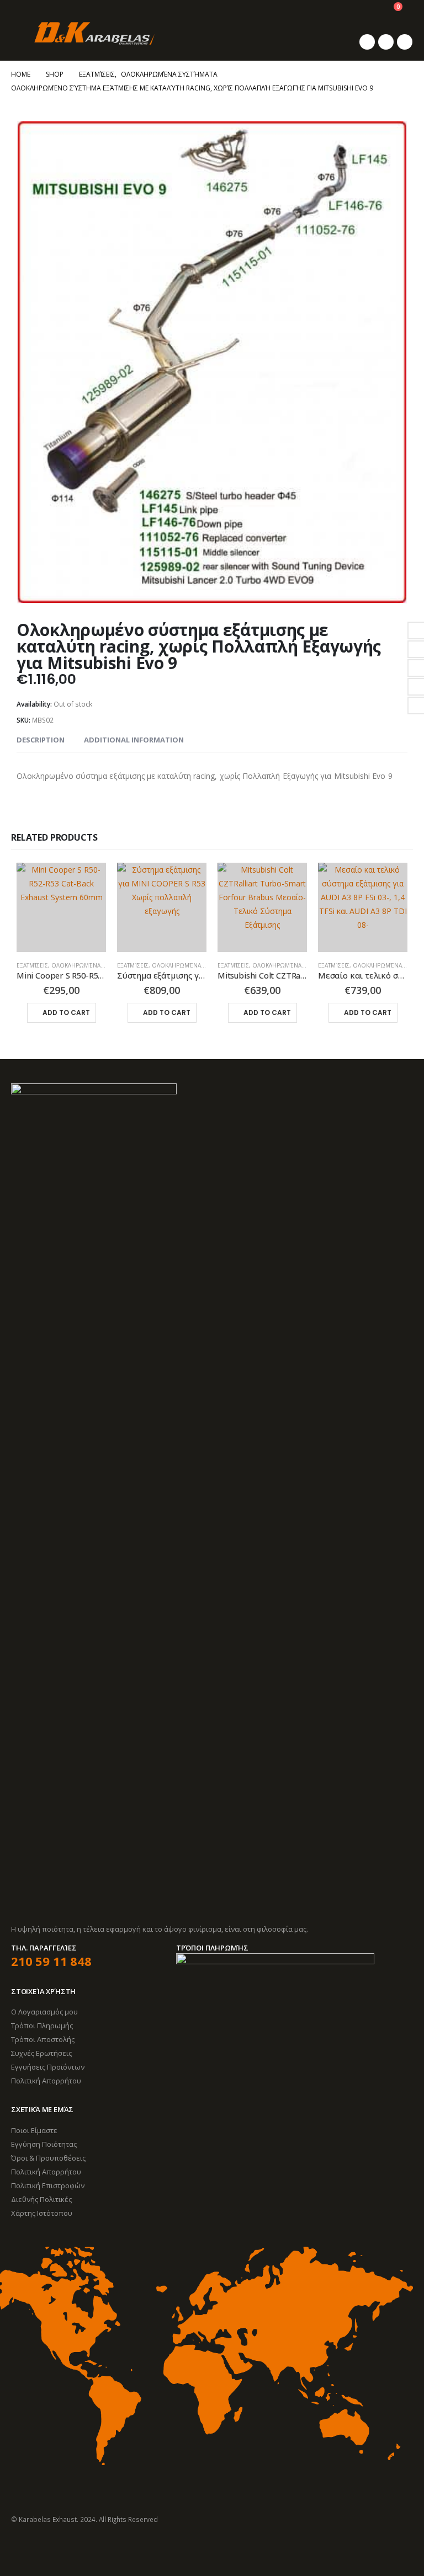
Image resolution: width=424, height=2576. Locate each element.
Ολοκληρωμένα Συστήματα (92, 965)
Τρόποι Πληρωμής (42, 2025)
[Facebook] (367, 42)
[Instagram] (405, 42)
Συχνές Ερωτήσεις (41, 2053)
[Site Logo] (94, 34)
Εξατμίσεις (32, 965)
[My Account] (366, 12)
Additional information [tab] (134, 740)
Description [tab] (41, 740)
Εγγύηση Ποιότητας (44, 2144)
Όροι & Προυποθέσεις (48, 2158)
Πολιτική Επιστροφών (48, 2185)
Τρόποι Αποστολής (43, 2039)
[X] (386, 42)
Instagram (61, 2549)
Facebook (20, 2549)
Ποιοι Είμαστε (34, 2130)
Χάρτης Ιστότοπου (42, 2213)
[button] (19, 33)
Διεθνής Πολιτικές (41, 2199)
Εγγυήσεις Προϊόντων (48, 2067)
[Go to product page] (61, 907)
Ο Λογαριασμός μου (44, 2012)
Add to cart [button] (66, 1012)
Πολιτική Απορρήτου (46, 2081)
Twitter (41, 2549)
